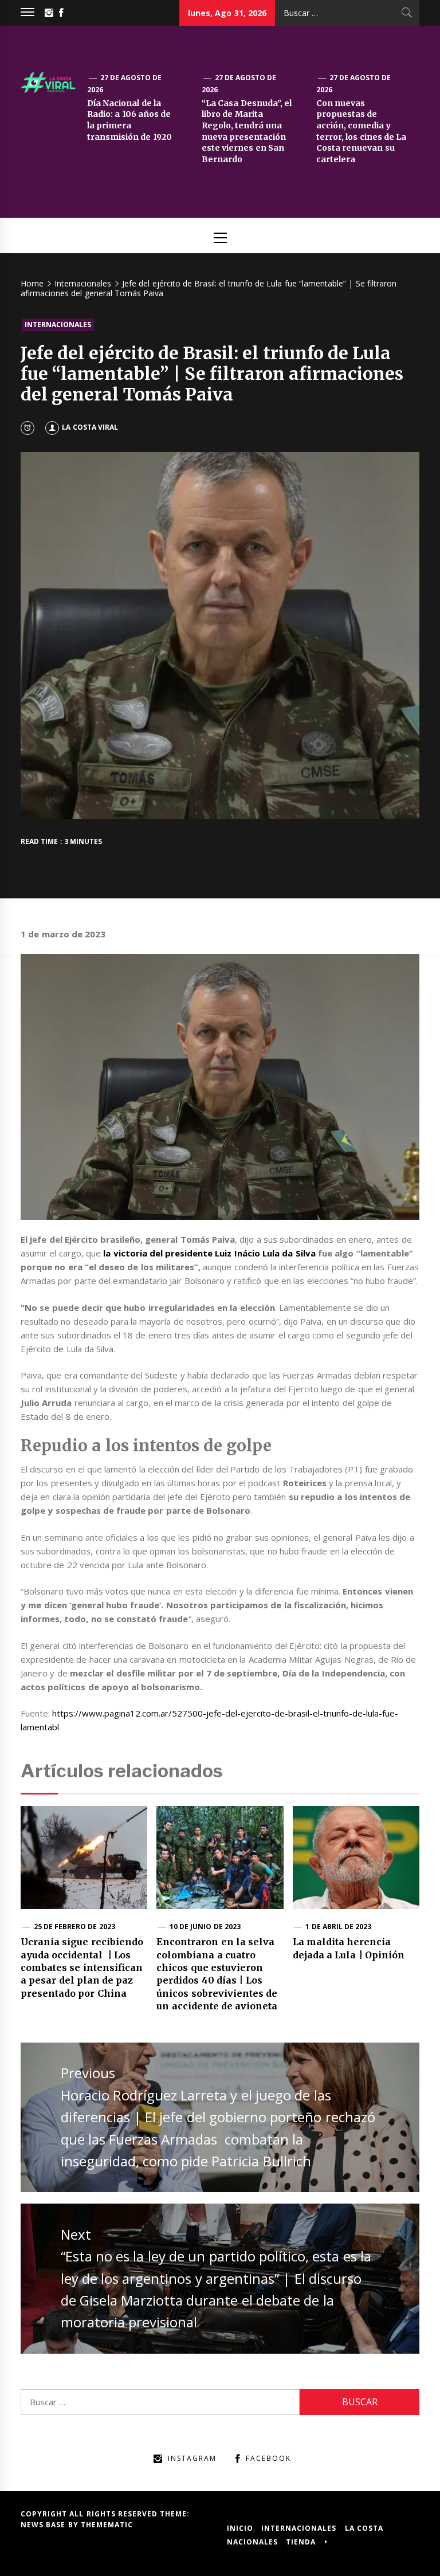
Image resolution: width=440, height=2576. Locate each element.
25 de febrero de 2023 (74, 1927)
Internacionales (58, 325)
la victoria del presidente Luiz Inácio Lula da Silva (208, 1253)
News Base (44, 2525)
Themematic (107, 2525)
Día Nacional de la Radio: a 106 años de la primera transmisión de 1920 (129, 120)
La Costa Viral (90, 427)
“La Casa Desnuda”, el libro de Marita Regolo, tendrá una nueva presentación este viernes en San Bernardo (247, 131)
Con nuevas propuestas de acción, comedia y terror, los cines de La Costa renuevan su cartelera (361, 131)
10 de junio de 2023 (205, 1927)
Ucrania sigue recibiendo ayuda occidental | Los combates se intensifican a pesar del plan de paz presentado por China (82, 1968)
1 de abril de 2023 (338, 1927)
